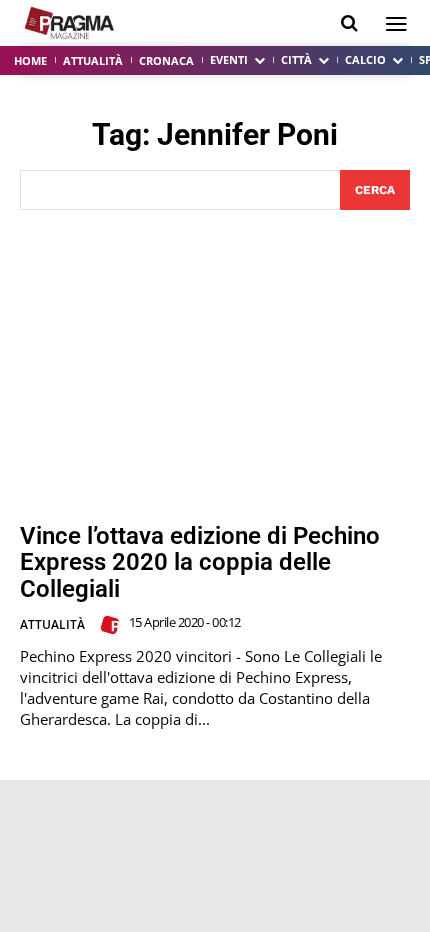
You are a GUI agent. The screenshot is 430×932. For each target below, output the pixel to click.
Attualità (52, 624)
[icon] (349, 23)
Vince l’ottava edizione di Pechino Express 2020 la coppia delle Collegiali (200, 562)
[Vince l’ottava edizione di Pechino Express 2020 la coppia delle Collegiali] (215, 366)
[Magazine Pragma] (70, 23)
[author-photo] (113, 625)
